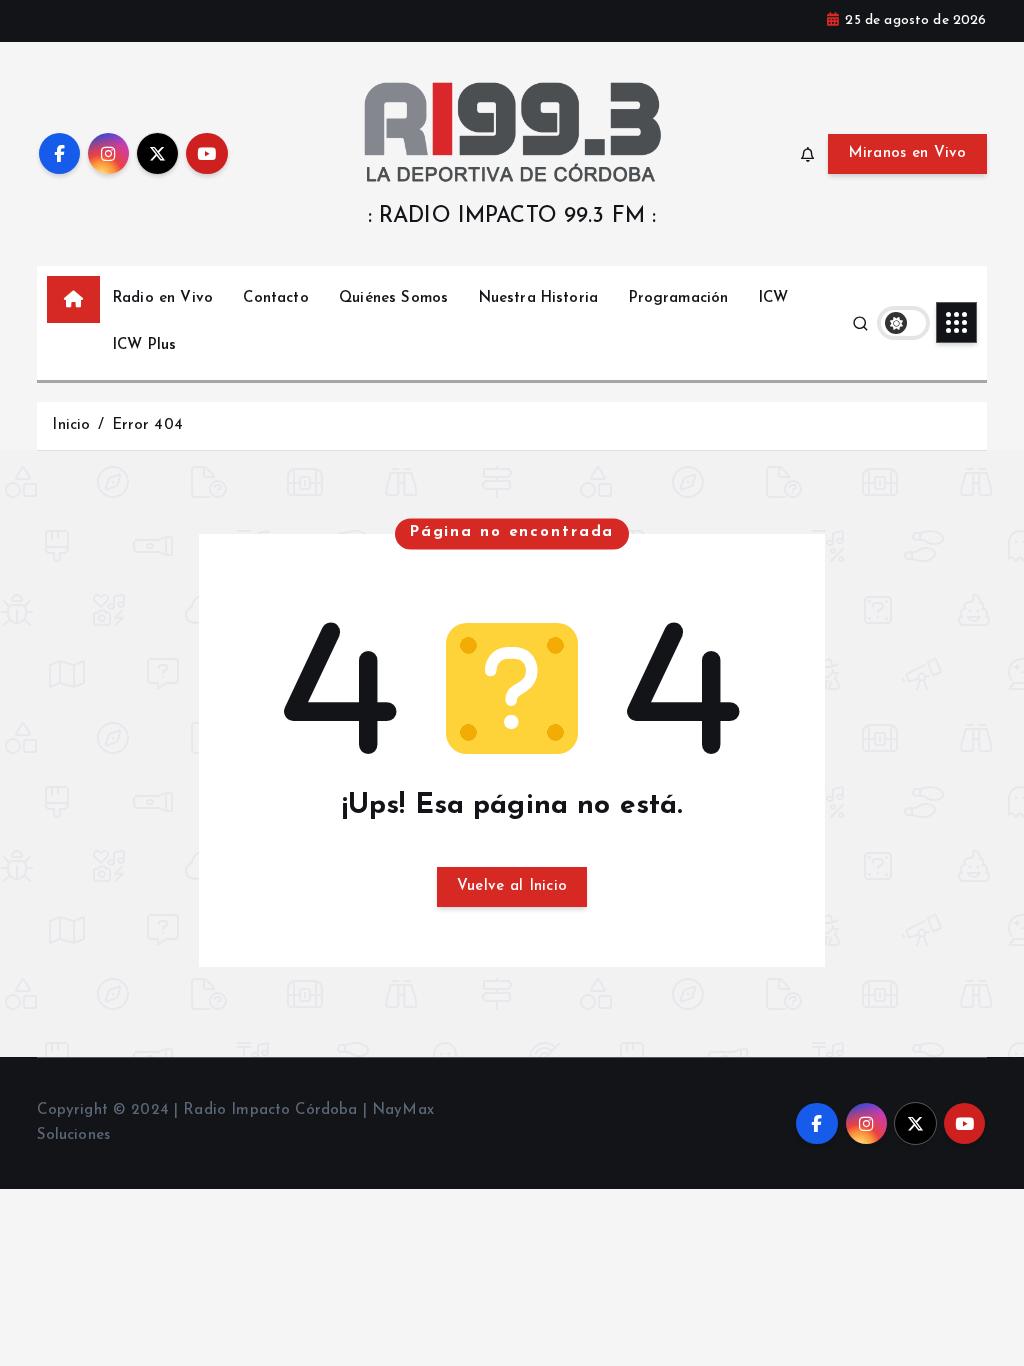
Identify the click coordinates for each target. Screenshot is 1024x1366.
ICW (773, 298)
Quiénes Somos (393, 298)
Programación (679, 298)
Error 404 (147, 425)
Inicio (71, 425)
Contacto (275, 298)
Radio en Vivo (163, 298)
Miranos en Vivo (907, 153)
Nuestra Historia (538, 298)
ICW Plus (144, 345)
